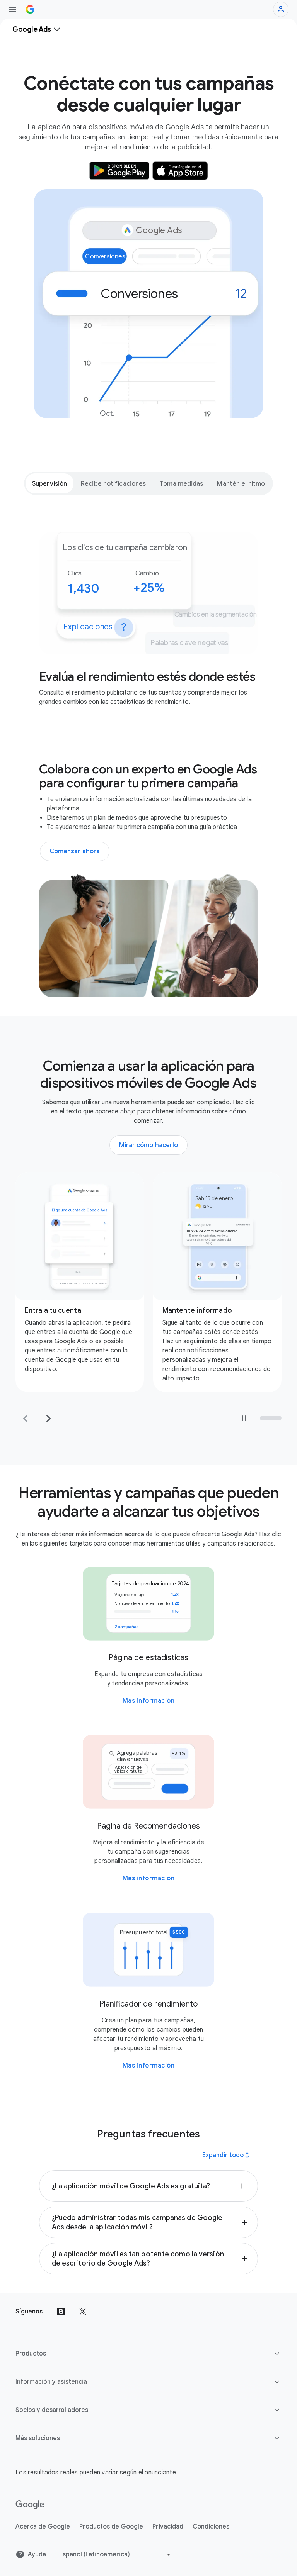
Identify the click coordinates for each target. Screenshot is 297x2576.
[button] (149, 2186)
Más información (149, 1701)
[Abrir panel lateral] (12, 9)
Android (50, 1342)
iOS (74, 1342)
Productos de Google (111, 2527)
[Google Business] (30, 9)
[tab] (49, 483)
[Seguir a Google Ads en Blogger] (61, 2312)
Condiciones (211, 2527)
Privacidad (168, 2527)
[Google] (30, 2505)
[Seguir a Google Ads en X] (83, 2312)
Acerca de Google (43, 2527)
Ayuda (37, 2554)
